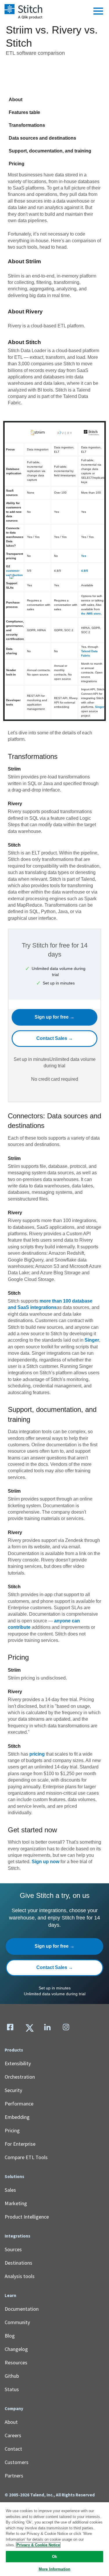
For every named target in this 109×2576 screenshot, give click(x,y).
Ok (54, 2557)
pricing (37, 1754)
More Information (54, 2569)
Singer (100, 707)
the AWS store (91, 614)
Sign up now (45, 1862)
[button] (98, 11)
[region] (54, 2539)
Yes (84, 556)
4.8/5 (85, 571)
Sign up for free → (54, 1017)
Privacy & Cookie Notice (38, 2545)
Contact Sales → (55, 1038)
